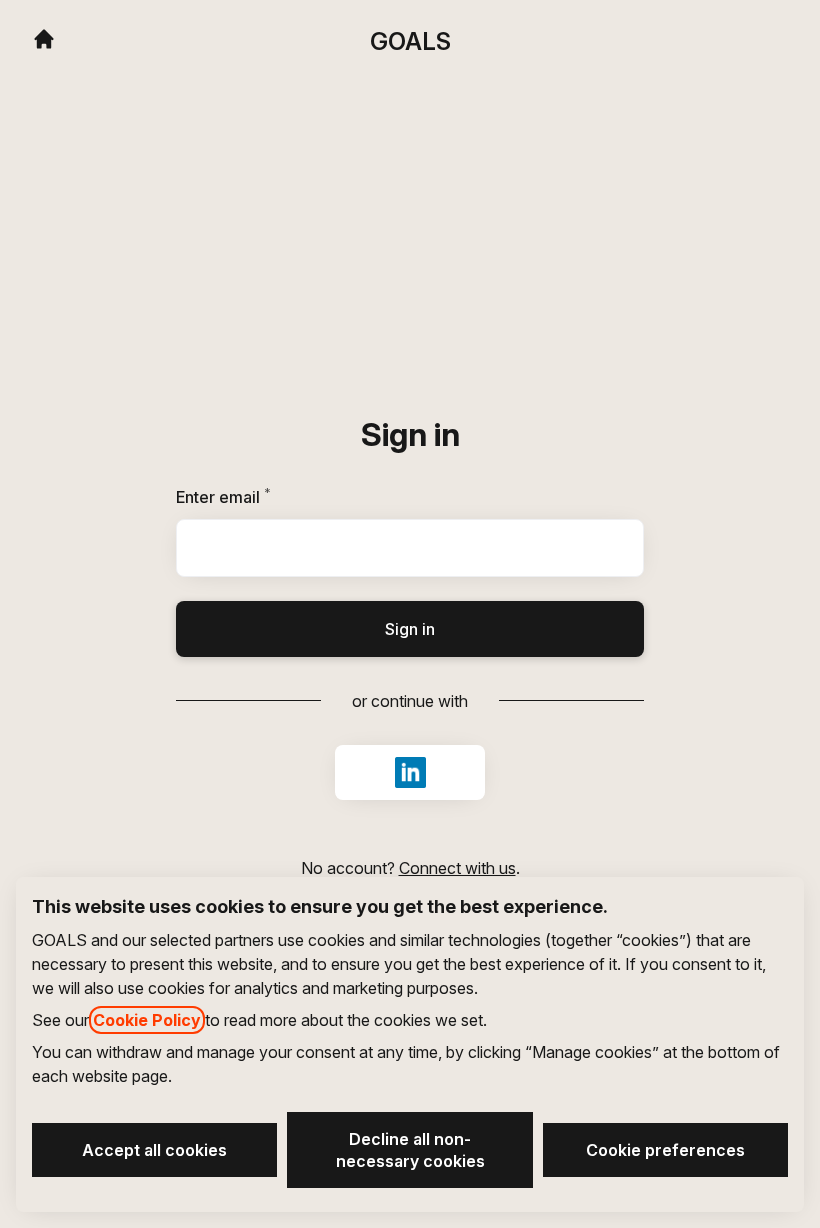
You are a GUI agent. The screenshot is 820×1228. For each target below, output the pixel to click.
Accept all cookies (154, 1150)
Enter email (257, 497)
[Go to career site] (44, 39)
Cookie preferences (665, 1150)
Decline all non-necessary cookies (410, 1150)
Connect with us (457, 868)
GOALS (410, 41)
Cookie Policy (147, 1020)
